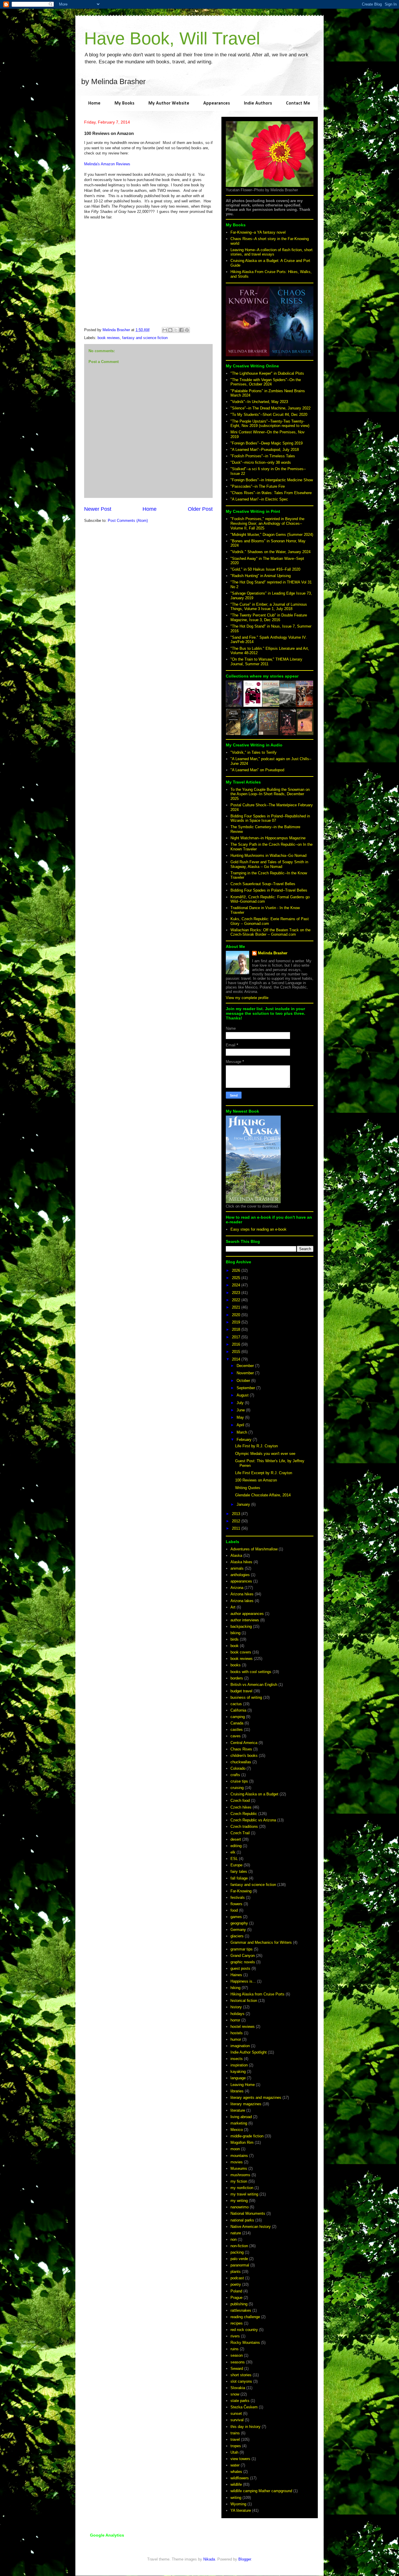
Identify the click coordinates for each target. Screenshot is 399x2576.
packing (237, 2252)
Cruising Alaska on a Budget (254, 1794)
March (242, 1432)
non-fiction (239, 2246)
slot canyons (241, 2381)
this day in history (246, 2427)
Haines (236, 1975)
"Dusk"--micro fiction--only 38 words (261, 462)
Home (94, 103)
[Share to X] (176, 330)
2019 (237, 1322)
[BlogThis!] (170, 330)
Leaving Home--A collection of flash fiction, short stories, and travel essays (272, 252)
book (235, 1646)
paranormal (240, 2265)
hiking (235, 1988)
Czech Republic (244, 1814)
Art (233, 1607)
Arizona (237, 1588)
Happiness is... (243, 1981)
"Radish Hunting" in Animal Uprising (261, 576)
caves (236, 1736)
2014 (237, 1359)
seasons (238, 2362)
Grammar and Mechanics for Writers (261, 1942)
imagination (240, 2046)
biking (235, 1633)
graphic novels (243, 1962)
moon (235, 2149)
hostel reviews (243, 2027)
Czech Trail (240, 1833)
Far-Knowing (241, 1891)
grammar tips (242, 1949)
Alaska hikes (241, 1562)
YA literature (241, 2510)
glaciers (237, 1936)
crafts (235, 1775)
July (241, 1403)
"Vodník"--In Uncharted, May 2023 (259, 402)
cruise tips (239, 1781)
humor (236, 2039)
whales (236, 2472)
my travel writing (244, 2194)
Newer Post (98, 509)
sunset (236, 2413)
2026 (237, 1270)
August (243, 1395)
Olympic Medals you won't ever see (265, 1454)
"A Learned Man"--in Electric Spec (259, 499)
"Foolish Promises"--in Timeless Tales (263, 456)
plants (236, 2272)
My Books (124, 103)
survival (237, 2420)
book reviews (109, 338)
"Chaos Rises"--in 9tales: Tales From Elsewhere (271, 493)
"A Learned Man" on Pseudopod (257, 770)
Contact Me (298, 103)
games (236, 1917)
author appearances (247, 1614)
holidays (237, 2014)
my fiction (239, 2181)
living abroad (241, 2117)
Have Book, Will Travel (172, 38)
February (245, 1440)
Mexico (237, 2130)
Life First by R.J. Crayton (256, 1446)
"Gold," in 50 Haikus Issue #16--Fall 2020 (265, 569)
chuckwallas (241, 1762)
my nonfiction (242, 2188)
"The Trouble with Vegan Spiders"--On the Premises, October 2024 (266, 382)
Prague (236, 2298)
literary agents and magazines (256, 2098)
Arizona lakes (242, 1601)
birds (235, 1639)
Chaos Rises (241, 1749)
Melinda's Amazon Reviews (107, 164)
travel (235, 2439)
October (244, 1381)
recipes (237, 2323)
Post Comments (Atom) (128, 521)
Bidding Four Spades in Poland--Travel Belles (269, 890)
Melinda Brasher (273, 953)
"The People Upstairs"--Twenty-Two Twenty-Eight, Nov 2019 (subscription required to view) (270, 424)
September (246, 1388)
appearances (241, 1581)
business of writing (246, 1697)
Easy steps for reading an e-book (259, 1229)
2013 (237, 1514)
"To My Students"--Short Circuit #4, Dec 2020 (269, 415)
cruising (237, 1788)
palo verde (239, 2259)
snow (235, 2394)
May (241, 1417)
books (236, 1665)
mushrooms (240, 2175)
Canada (237, 1723)
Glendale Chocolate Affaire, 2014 (263, 1495)
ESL (234, 1859)
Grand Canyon (243, 1956)
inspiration (239, 2065)
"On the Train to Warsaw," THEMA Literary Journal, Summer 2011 (266, 662)
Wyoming (238, 2504)
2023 (237, 1293)
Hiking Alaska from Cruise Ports (257, 1994)
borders (237, 1678)
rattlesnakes (241, 2310)
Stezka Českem (244, 2407)
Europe (236, 1865)
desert (236, 1839)
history (236, 2007)
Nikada (209, 2559)
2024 (237, 1285)
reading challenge (245, 2317)
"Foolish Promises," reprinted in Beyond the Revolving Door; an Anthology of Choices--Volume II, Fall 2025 (267, 523)
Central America (244, 1743)
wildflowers (240, 2478)
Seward (237, 2369)
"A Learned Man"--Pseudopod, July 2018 (265, 450)
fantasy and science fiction (145, 338)
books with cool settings (251, 1672)
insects (237, 2059)
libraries (237, 2091)
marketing (239, 2123)
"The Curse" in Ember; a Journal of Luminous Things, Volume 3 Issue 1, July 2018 (269, 607)
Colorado (238, 1768)
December (246, 1366)
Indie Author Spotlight (249, 2052)
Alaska (236, 1555)
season (237, 2355)
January (244, 1504)
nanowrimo (240, 2207)
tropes (236, 2446)
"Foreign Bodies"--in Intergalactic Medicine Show (272, 480)
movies (237, 2162)
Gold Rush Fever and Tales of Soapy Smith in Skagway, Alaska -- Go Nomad (269, 864)
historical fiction (244, 2001)
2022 (237, 1300)
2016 (237, 1344)
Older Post (200, 509)
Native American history (251, 2227)
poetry (236, 2284)
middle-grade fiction (247, 2136)
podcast (237, 2278)
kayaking (238, 2072)
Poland (236, 2291)
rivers (235, 2336)
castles (237, 1730)
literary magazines (246, 2104)
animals (237, 1568)
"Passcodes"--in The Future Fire (258, 486)
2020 (237, 1315)
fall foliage (239, 1878)
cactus (236, 1704)
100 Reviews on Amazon (256, 1480)
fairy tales (239, 1871)
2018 (237, 1329)
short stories (241, 2375)
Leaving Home (243, 2085)
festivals (238, 1897)
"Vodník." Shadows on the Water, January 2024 (270, 552)
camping (238, 1717)
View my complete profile (247, 998)
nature (236, 2233)
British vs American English (254, 1685)
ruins (235, 2349)
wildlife (236, 2484)
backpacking (241, 1626)
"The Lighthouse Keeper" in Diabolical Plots (267, 373)
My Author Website (169, 103)
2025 (237, 1278)
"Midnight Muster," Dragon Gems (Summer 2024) (272, 535)
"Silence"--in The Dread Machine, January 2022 (270, 408)
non (234, 2239)
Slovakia (238, 2388)
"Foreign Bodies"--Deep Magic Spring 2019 (267, 443)
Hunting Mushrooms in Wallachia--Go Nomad (268, 856)
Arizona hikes (242, 1594)
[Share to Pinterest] (187, 330)
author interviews (245, 1620)
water (235, 2465)
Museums (239, 2168)
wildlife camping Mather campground (261, 2491)
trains (235, 2433)
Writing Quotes (248, 1488)
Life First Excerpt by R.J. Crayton (264, 1473)
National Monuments (248, 2213)
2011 (237, 1528)
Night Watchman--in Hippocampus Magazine (268, 838)
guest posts (240, 1968)
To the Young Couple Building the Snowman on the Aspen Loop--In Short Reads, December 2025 (270, 794)
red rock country (244, 2330)
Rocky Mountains (245, 2343)
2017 (237, 1337)
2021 (237, 1307)
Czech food (240, 1801)
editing (236, 1846)
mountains (239, 2156)
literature (238, 2110)
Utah (234, 2452)
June (241, 1410)
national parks (242, 2220)
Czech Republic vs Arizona (253, 1820)
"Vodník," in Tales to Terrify (254, 752)
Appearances (217, 103)
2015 (237, 1352)
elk (233, 1852)
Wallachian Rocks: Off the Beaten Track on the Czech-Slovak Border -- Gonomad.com (270, 932)
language (238, 2078)
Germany (238, 1930)
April (241, 1425)
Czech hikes (241, 1807)
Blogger (245, 2559)
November (246, 1373)
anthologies (240, 1575)
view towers (240, 2459)
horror (235, 2020)
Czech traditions (244, 1827)
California (238, 1710)
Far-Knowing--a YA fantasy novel (258, 232)
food (234, 1910)
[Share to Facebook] (181, 330)
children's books (244, 1756)
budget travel (241, 1691)
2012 (237, 1521)
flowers (236, 1904)
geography (239, 1923)
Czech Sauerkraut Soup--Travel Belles (263, 884)
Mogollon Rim (242, 2142)
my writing (239, 2201)
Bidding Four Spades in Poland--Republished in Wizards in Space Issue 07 (270, 818)
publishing (239, 2304)
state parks (240, 2401)
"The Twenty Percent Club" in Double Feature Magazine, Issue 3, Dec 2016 (269, 617)
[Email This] (165, 330)
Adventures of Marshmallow (254, 1549)
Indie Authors (258, 103)
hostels (237, 2033)
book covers (241, 1652)
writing (236, 2498)
